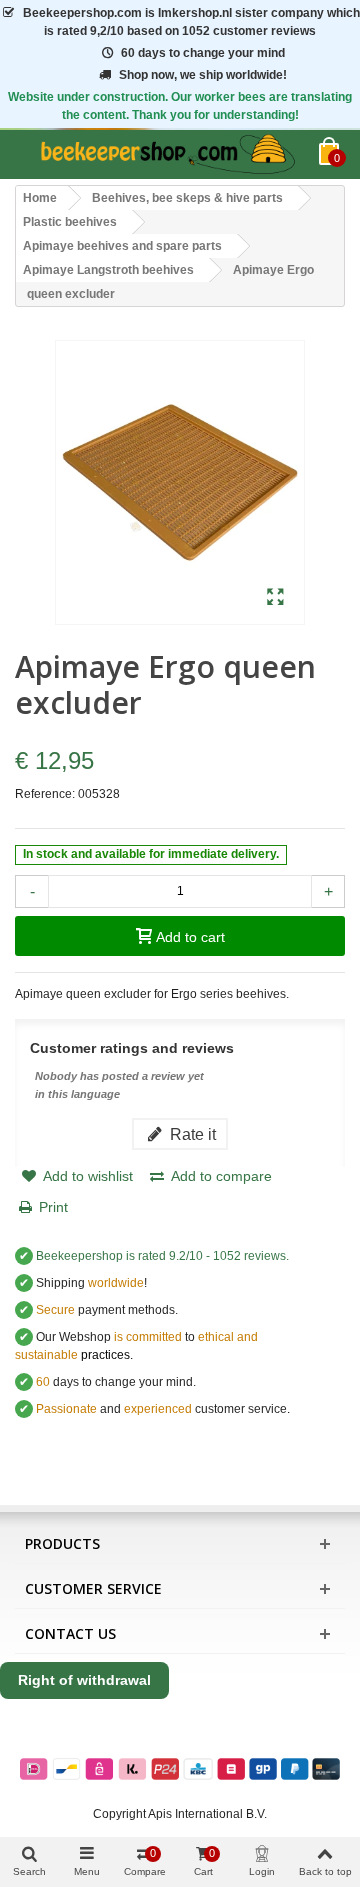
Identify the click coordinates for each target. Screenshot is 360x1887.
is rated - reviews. (162, 1256)
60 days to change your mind (203, 53)
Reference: (45, 794)
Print (53, 1207)
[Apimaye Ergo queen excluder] (275, 598)
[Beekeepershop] (167, 154)
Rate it (191, 1134)
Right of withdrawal (84, 1680)
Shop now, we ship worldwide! (203, 75)
